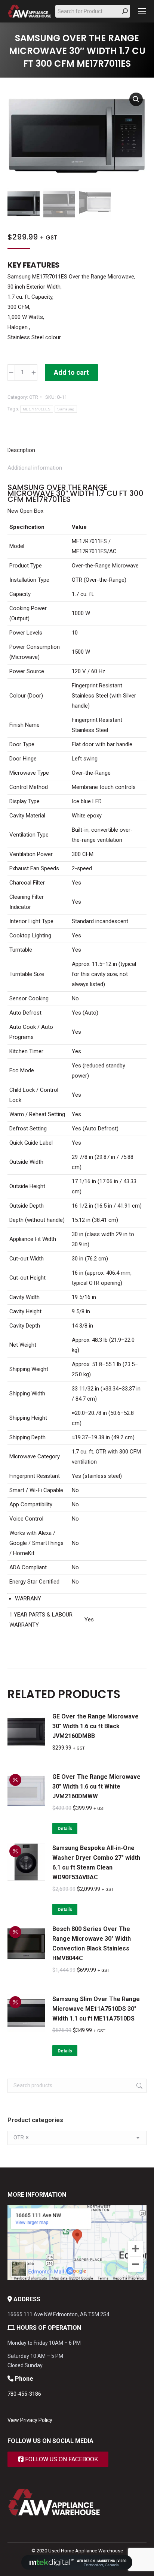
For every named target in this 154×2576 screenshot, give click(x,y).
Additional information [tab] (35, 468)
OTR (34, 397)
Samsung (66, 409)
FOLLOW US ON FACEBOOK (61, 2459)
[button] (136, 99)
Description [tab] (21, 450)
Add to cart (71, 372)
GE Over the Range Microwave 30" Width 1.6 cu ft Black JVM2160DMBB (96, 1726)
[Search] (125, 11)
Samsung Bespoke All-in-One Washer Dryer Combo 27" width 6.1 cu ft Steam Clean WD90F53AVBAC (97, 1863)
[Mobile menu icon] (142, 11)
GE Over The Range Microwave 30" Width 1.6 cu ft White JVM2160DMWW (96, 1786)
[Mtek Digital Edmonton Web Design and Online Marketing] (77, 2568)
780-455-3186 (24, 2394)
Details (65, 1829)
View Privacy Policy (30, 2420)
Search (139, 2086)
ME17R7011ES (37, 409)
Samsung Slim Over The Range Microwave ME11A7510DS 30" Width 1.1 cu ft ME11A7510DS (96, 2009)
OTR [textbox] (21, 2137)
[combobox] (77, 2138)
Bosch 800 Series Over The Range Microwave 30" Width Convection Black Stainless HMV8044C (92, 1944)
